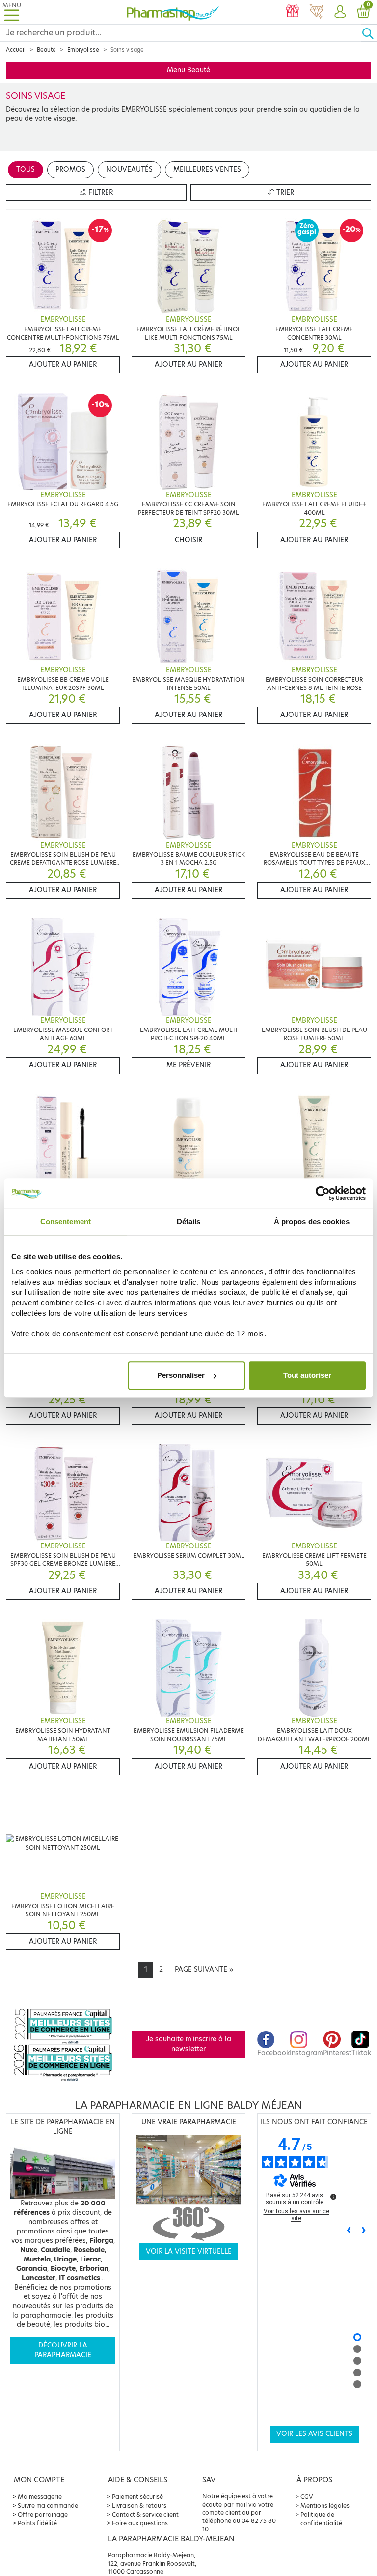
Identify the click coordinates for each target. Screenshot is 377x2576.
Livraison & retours (139, 2505)
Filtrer (100, 192)
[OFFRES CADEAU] (293, 12)
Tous (26, 169)
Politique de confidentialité (321, 2519)
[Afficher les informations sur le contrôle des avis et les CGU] (333, 2197)
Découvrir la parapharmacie (63, 2350)
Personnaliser (181, 1375)
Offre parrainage (43, 2514)
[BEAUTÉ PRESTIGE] (316, 12)
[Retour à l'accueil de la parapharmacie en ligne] (173, 12)
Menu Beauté (188, 70)
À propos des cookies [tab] (312, 1221)
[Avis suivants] (364, 2231)
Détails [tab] (189, 1221)
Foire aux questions (140, 2523)
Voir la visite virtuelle (189, 2251)
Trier (284, 192)
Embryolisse (83, 50)
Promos (70, 169)
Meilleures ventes (207, 169)
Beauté (46, 50)
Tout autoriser (307, 1375)
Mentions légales (325, 2505)
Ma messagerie (40, 2497)
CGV (307, 2497)
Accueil (16, 50)
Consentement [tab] (66, 1221)
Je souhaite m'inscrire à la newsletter (189, 2044)
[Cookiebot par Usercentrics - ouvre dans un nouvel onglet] (323, 1193)
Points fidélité (37, 2523)
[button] (340, 12)
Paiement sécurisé (137, 2497)
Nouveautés (129, 169)
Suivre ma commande (48, 2505)
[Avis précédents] (349, 2231)
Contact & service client (145, 2514)
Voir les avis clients (314, 2434)
